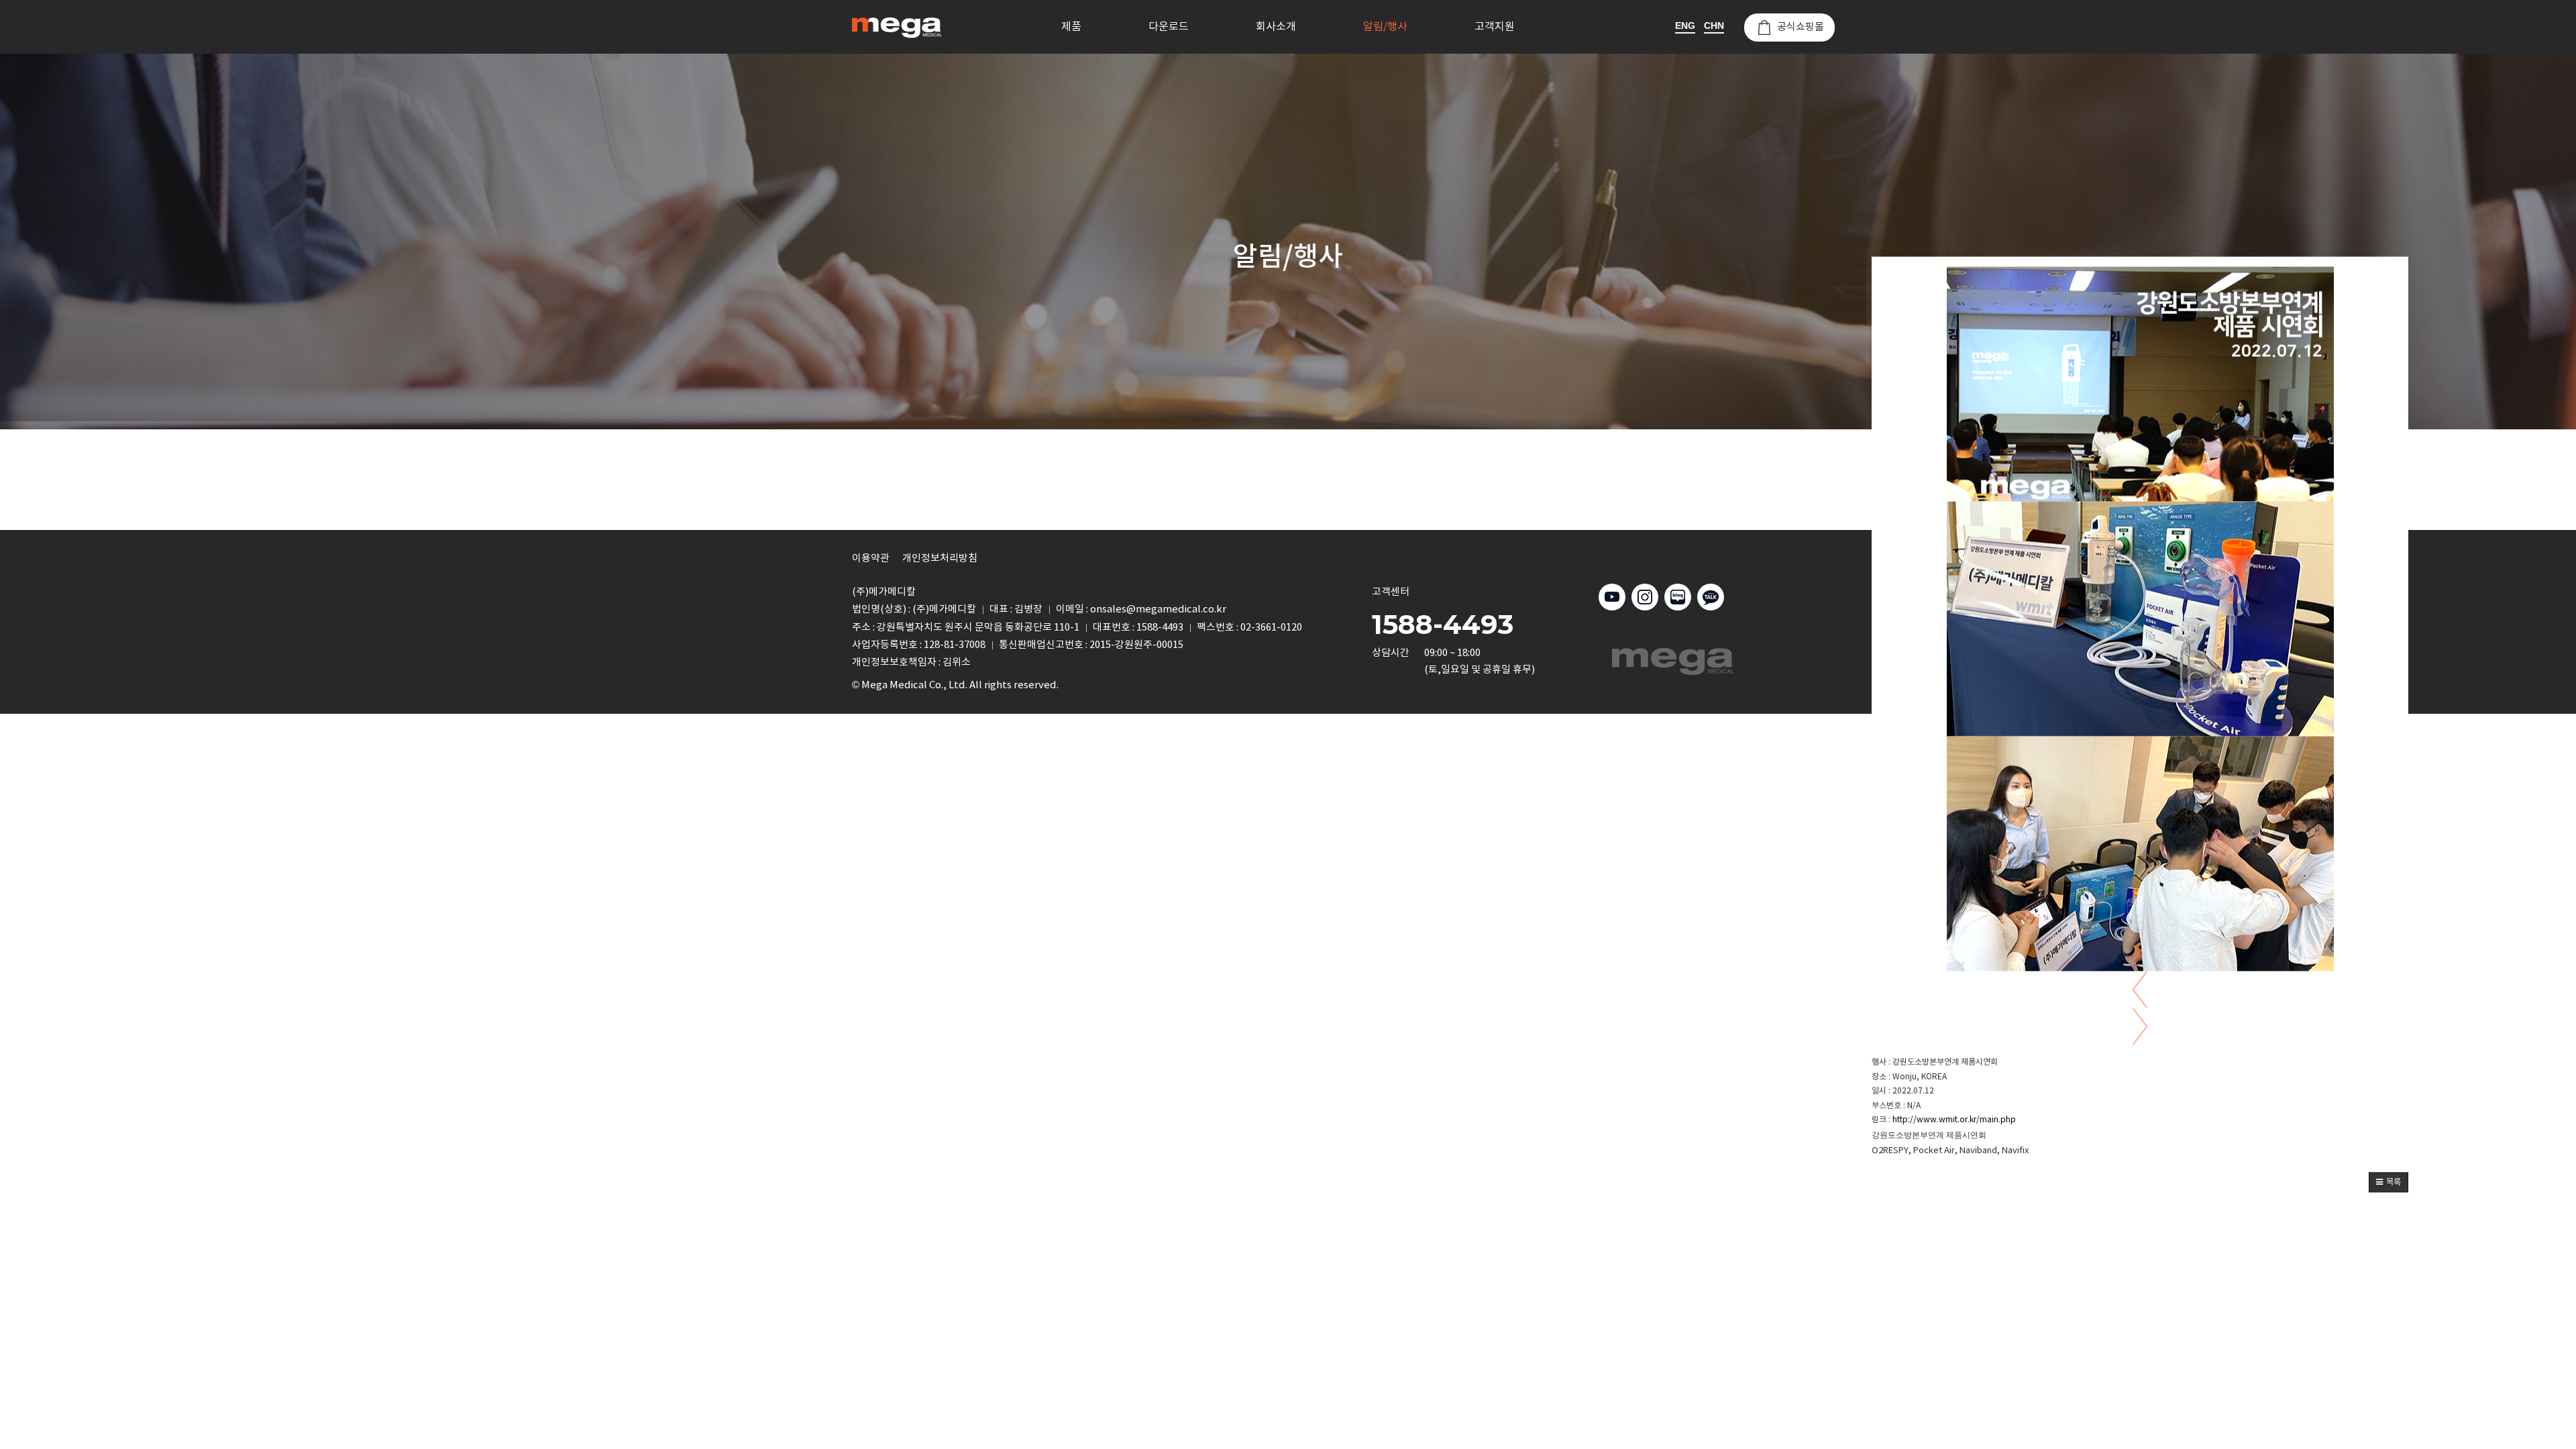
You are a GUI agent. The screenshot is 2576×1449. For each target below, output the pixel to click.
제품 (1071, 27)
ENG (1685, 25)
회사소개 (1276, 27)
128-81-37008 (955, 645)
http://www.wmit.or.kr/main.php (1954, 1120)
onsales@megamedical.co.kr (1158, 609)
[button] (2389, 1182)
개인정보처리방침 (940, 558)
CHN (1714, 25)
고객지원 (1495, 27)
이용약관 (871, 558)
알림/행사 (1385, 27)
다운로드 (1169, 27)
